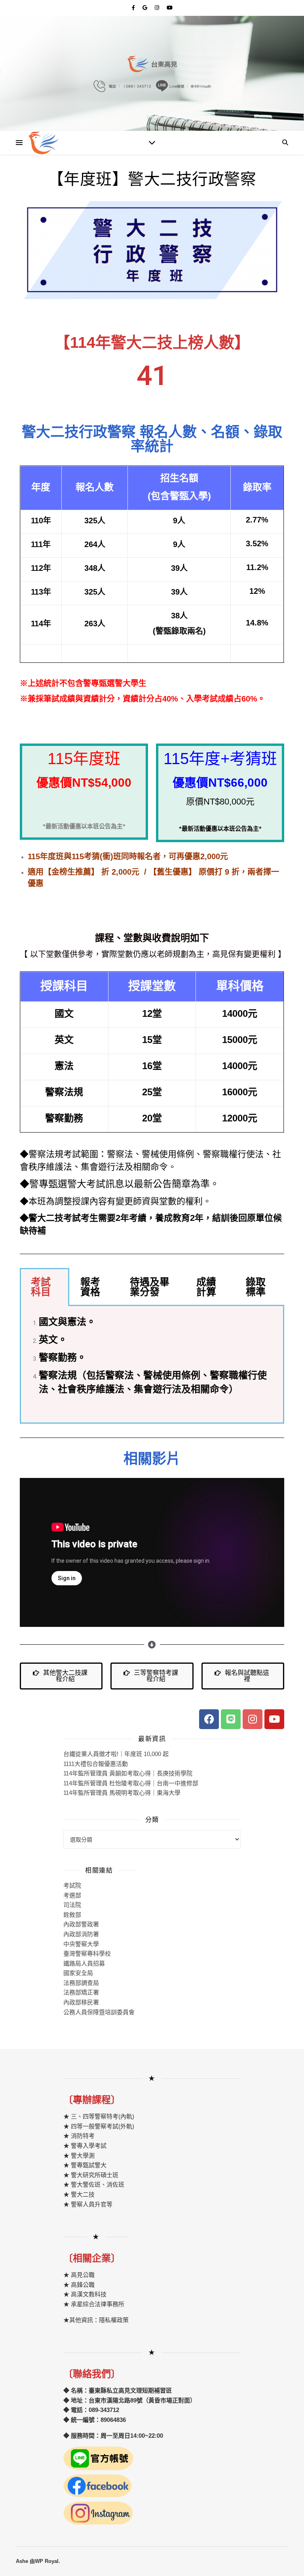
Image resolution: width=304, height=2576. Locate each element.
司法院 (72, 1905)
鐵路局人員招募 (84, 1963)
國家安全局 (78, 1973)
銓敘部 (72, 1915)
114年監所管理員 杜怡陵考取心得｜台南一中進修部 (131, 1783)
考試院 (72, 1885)
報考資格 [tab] (90, 1287)
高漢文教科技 (88, 2294)
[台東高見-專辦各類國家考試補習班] (44, 143)
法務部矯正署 (81, 1992)
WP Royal (47, 2561)
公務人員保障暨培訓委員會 (99, 2012)
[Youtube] (274, 1719)
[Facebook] (209, 1719)
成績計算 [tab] (206, 1287)
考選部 (72, 1895)
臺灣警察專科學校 (87, 1953)
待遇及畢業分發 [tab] (150, 1287)
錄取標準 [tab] (256, 1287)
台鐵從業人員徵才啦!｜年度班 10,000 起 (116, 1754)
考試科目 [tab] (41, 1287)
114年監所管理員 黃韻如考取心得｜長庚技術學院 (128, 1773)
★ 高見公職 (79, 2275)
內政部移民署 (81, 2002)
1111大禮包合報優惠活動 (96, 1764)
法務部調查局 (81, 1983)
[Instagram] (253, 1719)
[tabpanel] (152, 1365)
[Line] (231, 1719)
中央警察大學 (81, 1944)
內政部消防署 (81, 1934)
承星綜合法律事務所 (98, 2304)
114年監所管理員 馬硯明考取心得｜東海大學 (122, 1793)
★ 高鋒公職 (79, 2285)
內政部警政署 (81, 1924)
